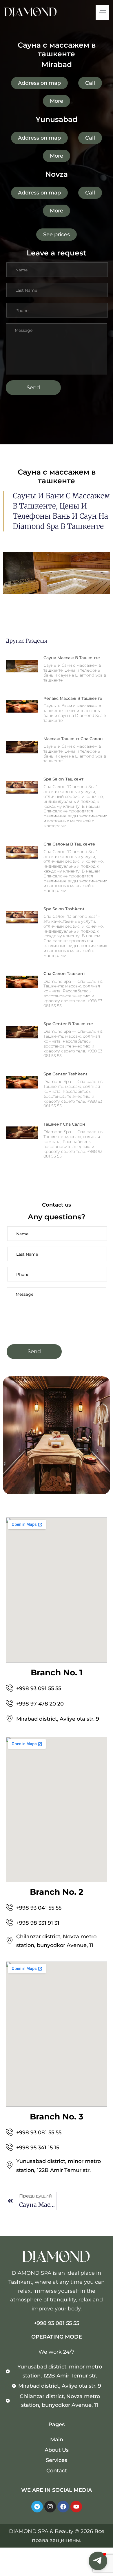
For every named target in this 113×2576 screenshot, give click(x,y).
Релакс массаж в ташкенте (73, 698)
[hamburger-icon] (102, 13)
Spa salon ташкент (63, 779)
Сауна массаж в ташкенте (72, 658)
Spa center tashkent (65, 1074)
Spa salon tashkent (64, 909)
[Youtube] (76, 2507)
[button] (98, 2561)
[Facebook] (63, 2507)
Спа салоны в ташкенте (69, 844)
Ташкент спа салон (64, 1124)
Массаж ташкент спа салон (73, 739)
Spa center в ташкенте (68, 1024)
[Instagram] (50, 2507)
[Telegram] (37, 2507)
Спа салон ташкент (64, 974)
